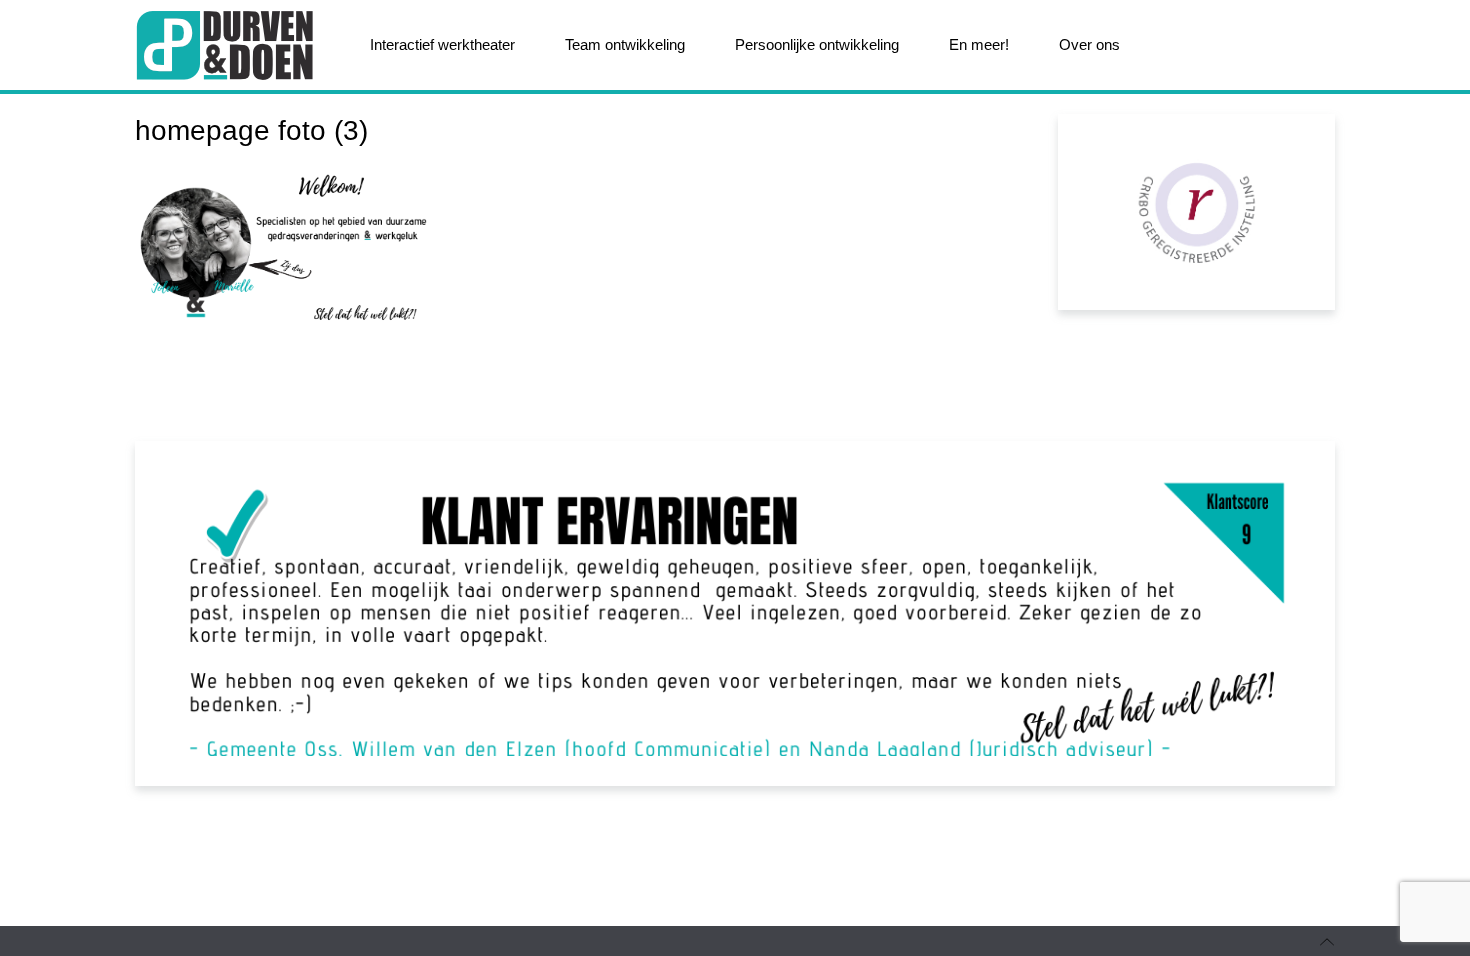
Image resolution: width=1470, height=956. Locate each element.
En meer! (979, 44)
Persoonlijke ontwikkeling (817, 44)
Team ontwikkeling (625, 44)
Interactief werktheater (442, 44)
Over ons (1089, 44)
